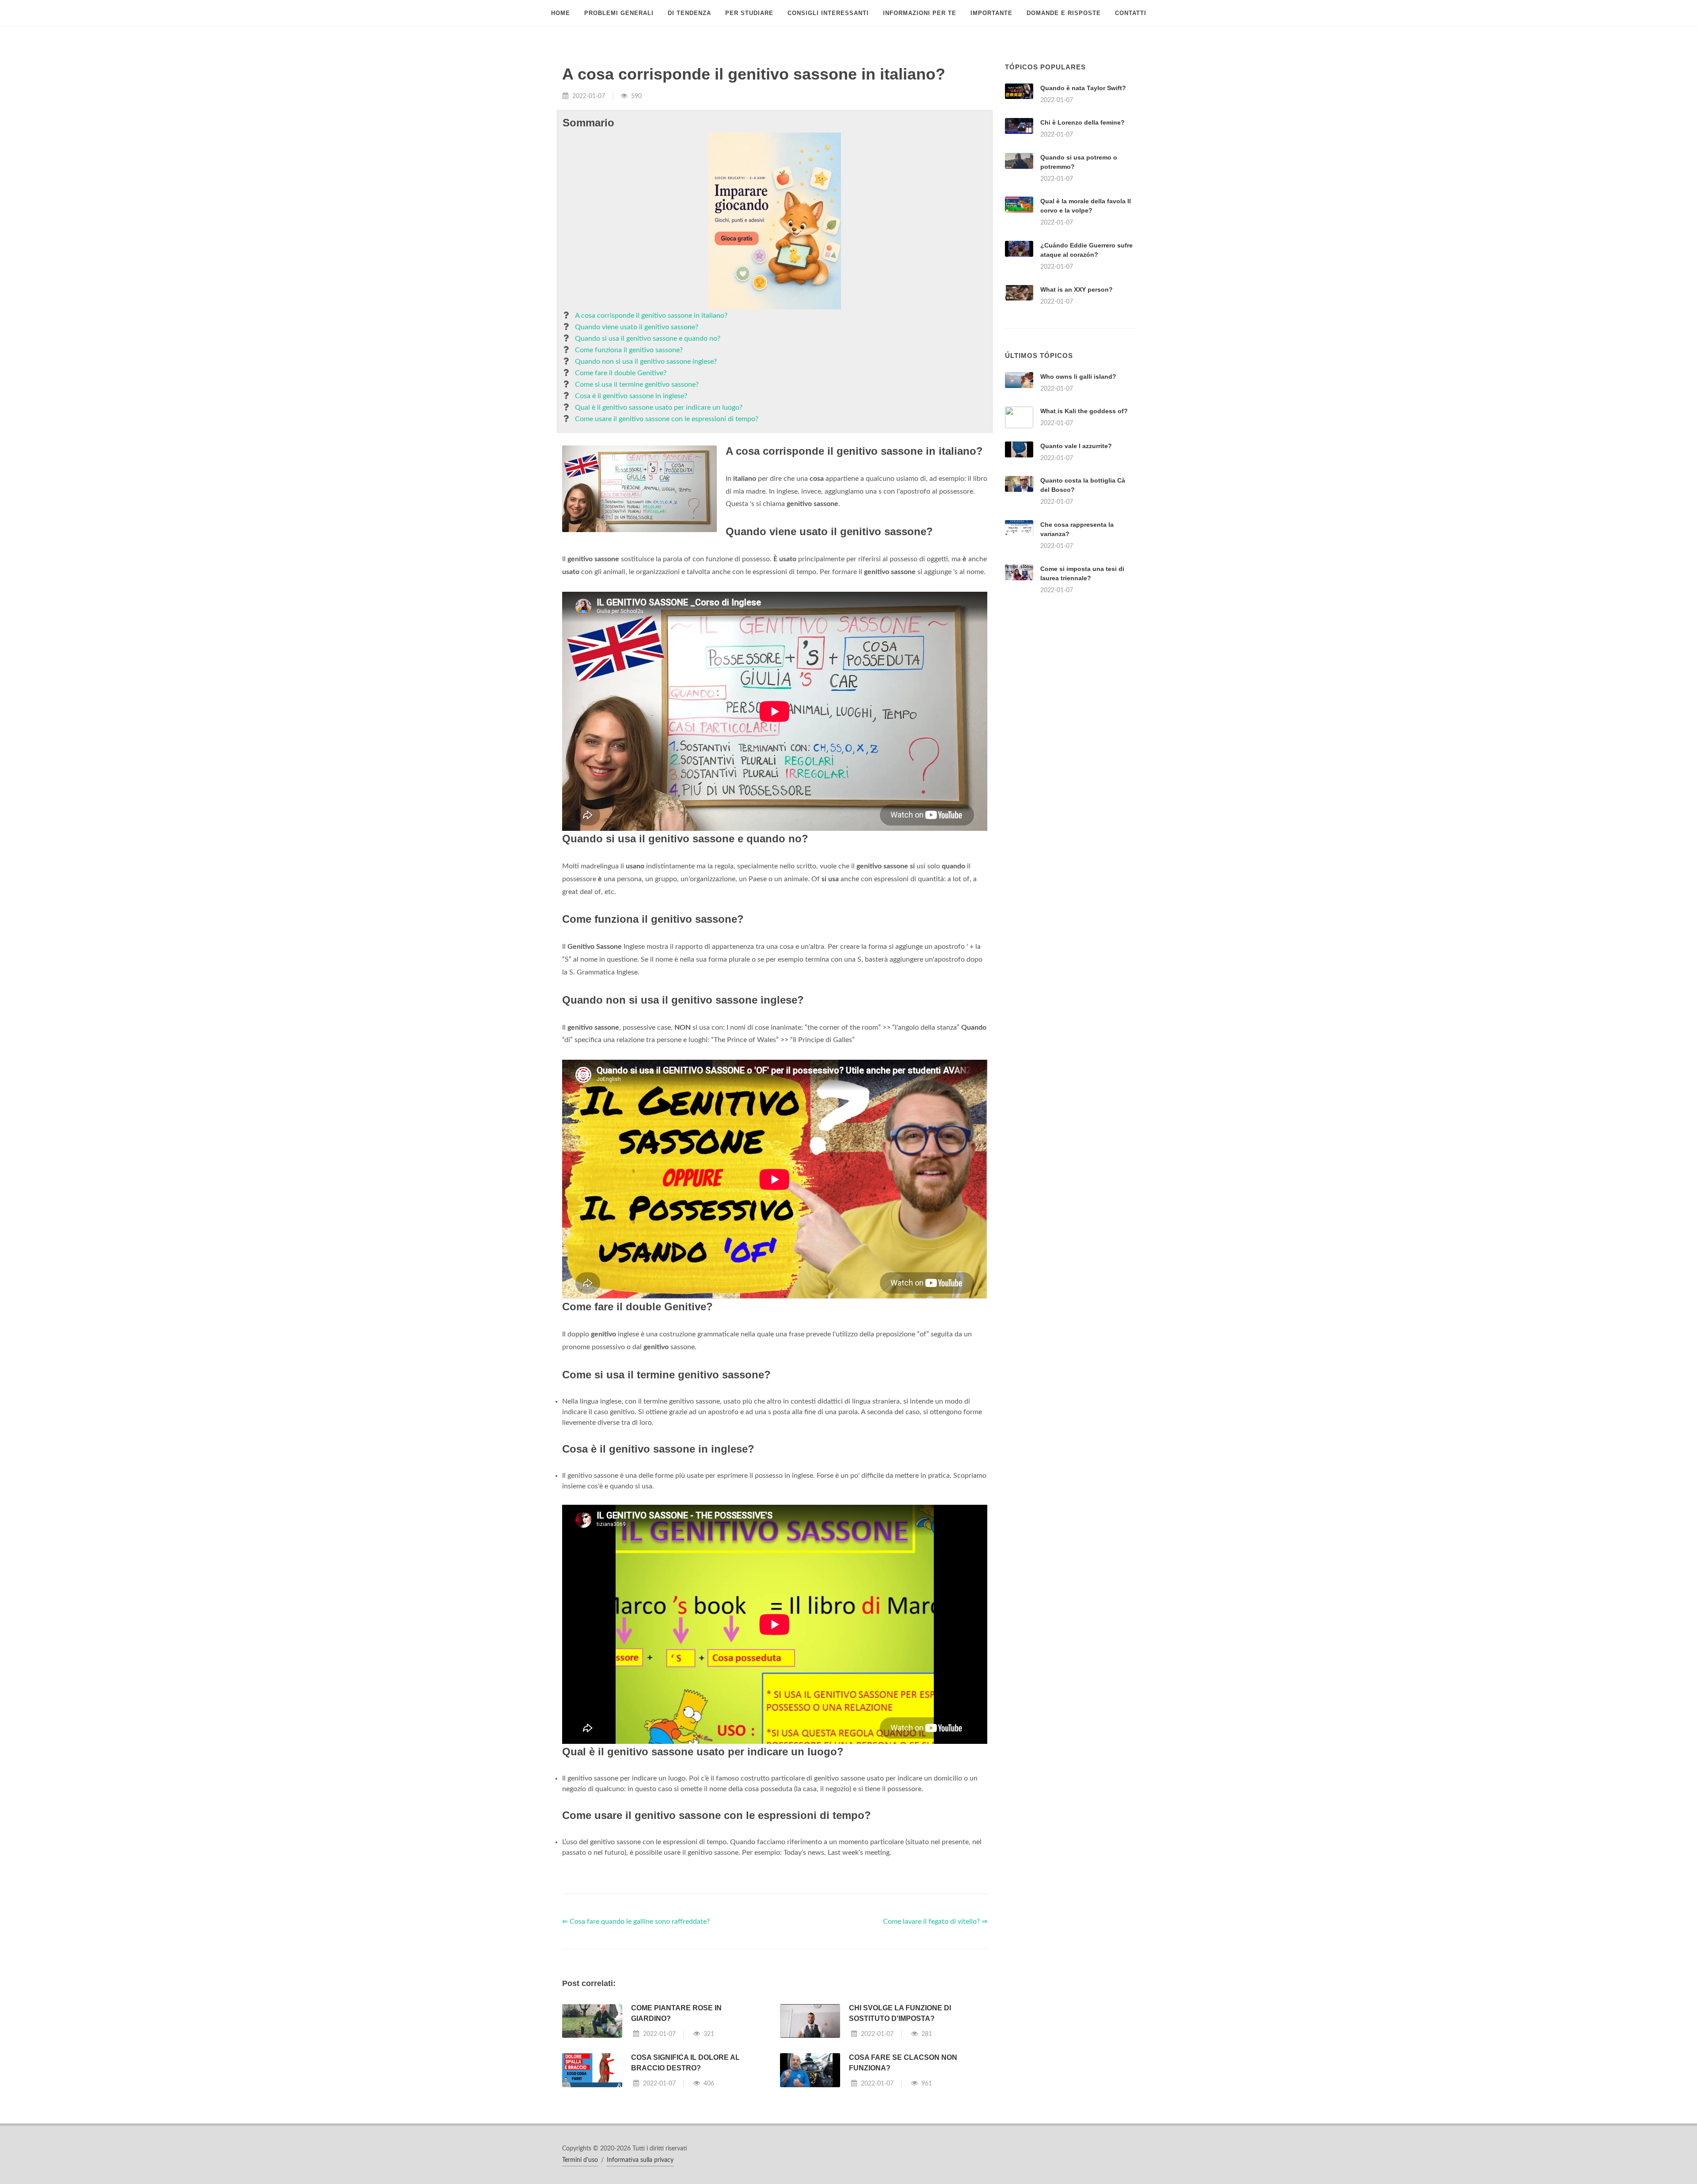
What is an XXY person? (1077, 289)
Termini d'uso (580, 2160)
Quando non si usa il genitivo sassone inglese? (646, 361)
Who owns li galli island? (1078, 377)
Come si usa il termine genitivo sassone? (637, 384)
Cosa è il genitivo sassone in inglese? (631, 396)
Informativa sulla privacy (640, 2160)
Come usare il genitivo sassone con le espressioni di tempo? (667, 419)
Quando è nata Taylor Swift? (1083, 88)
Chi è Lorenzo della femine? (1083, 122)
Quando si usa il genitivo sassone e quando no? (648, 339)
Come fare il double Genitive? (621, 373)
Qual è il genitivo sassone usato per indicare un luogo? (659, 407)
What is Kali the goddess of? (1084, 411)
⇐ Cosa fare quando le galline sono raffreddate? (636, 1921)
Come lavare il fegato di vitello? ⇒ (935, 1921)
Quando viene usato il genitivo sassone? (637, 327)
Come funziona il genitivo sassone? (629, 350)
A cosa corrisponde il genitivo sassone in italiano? (651, 316)
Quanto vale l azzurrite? (1076, 446)
